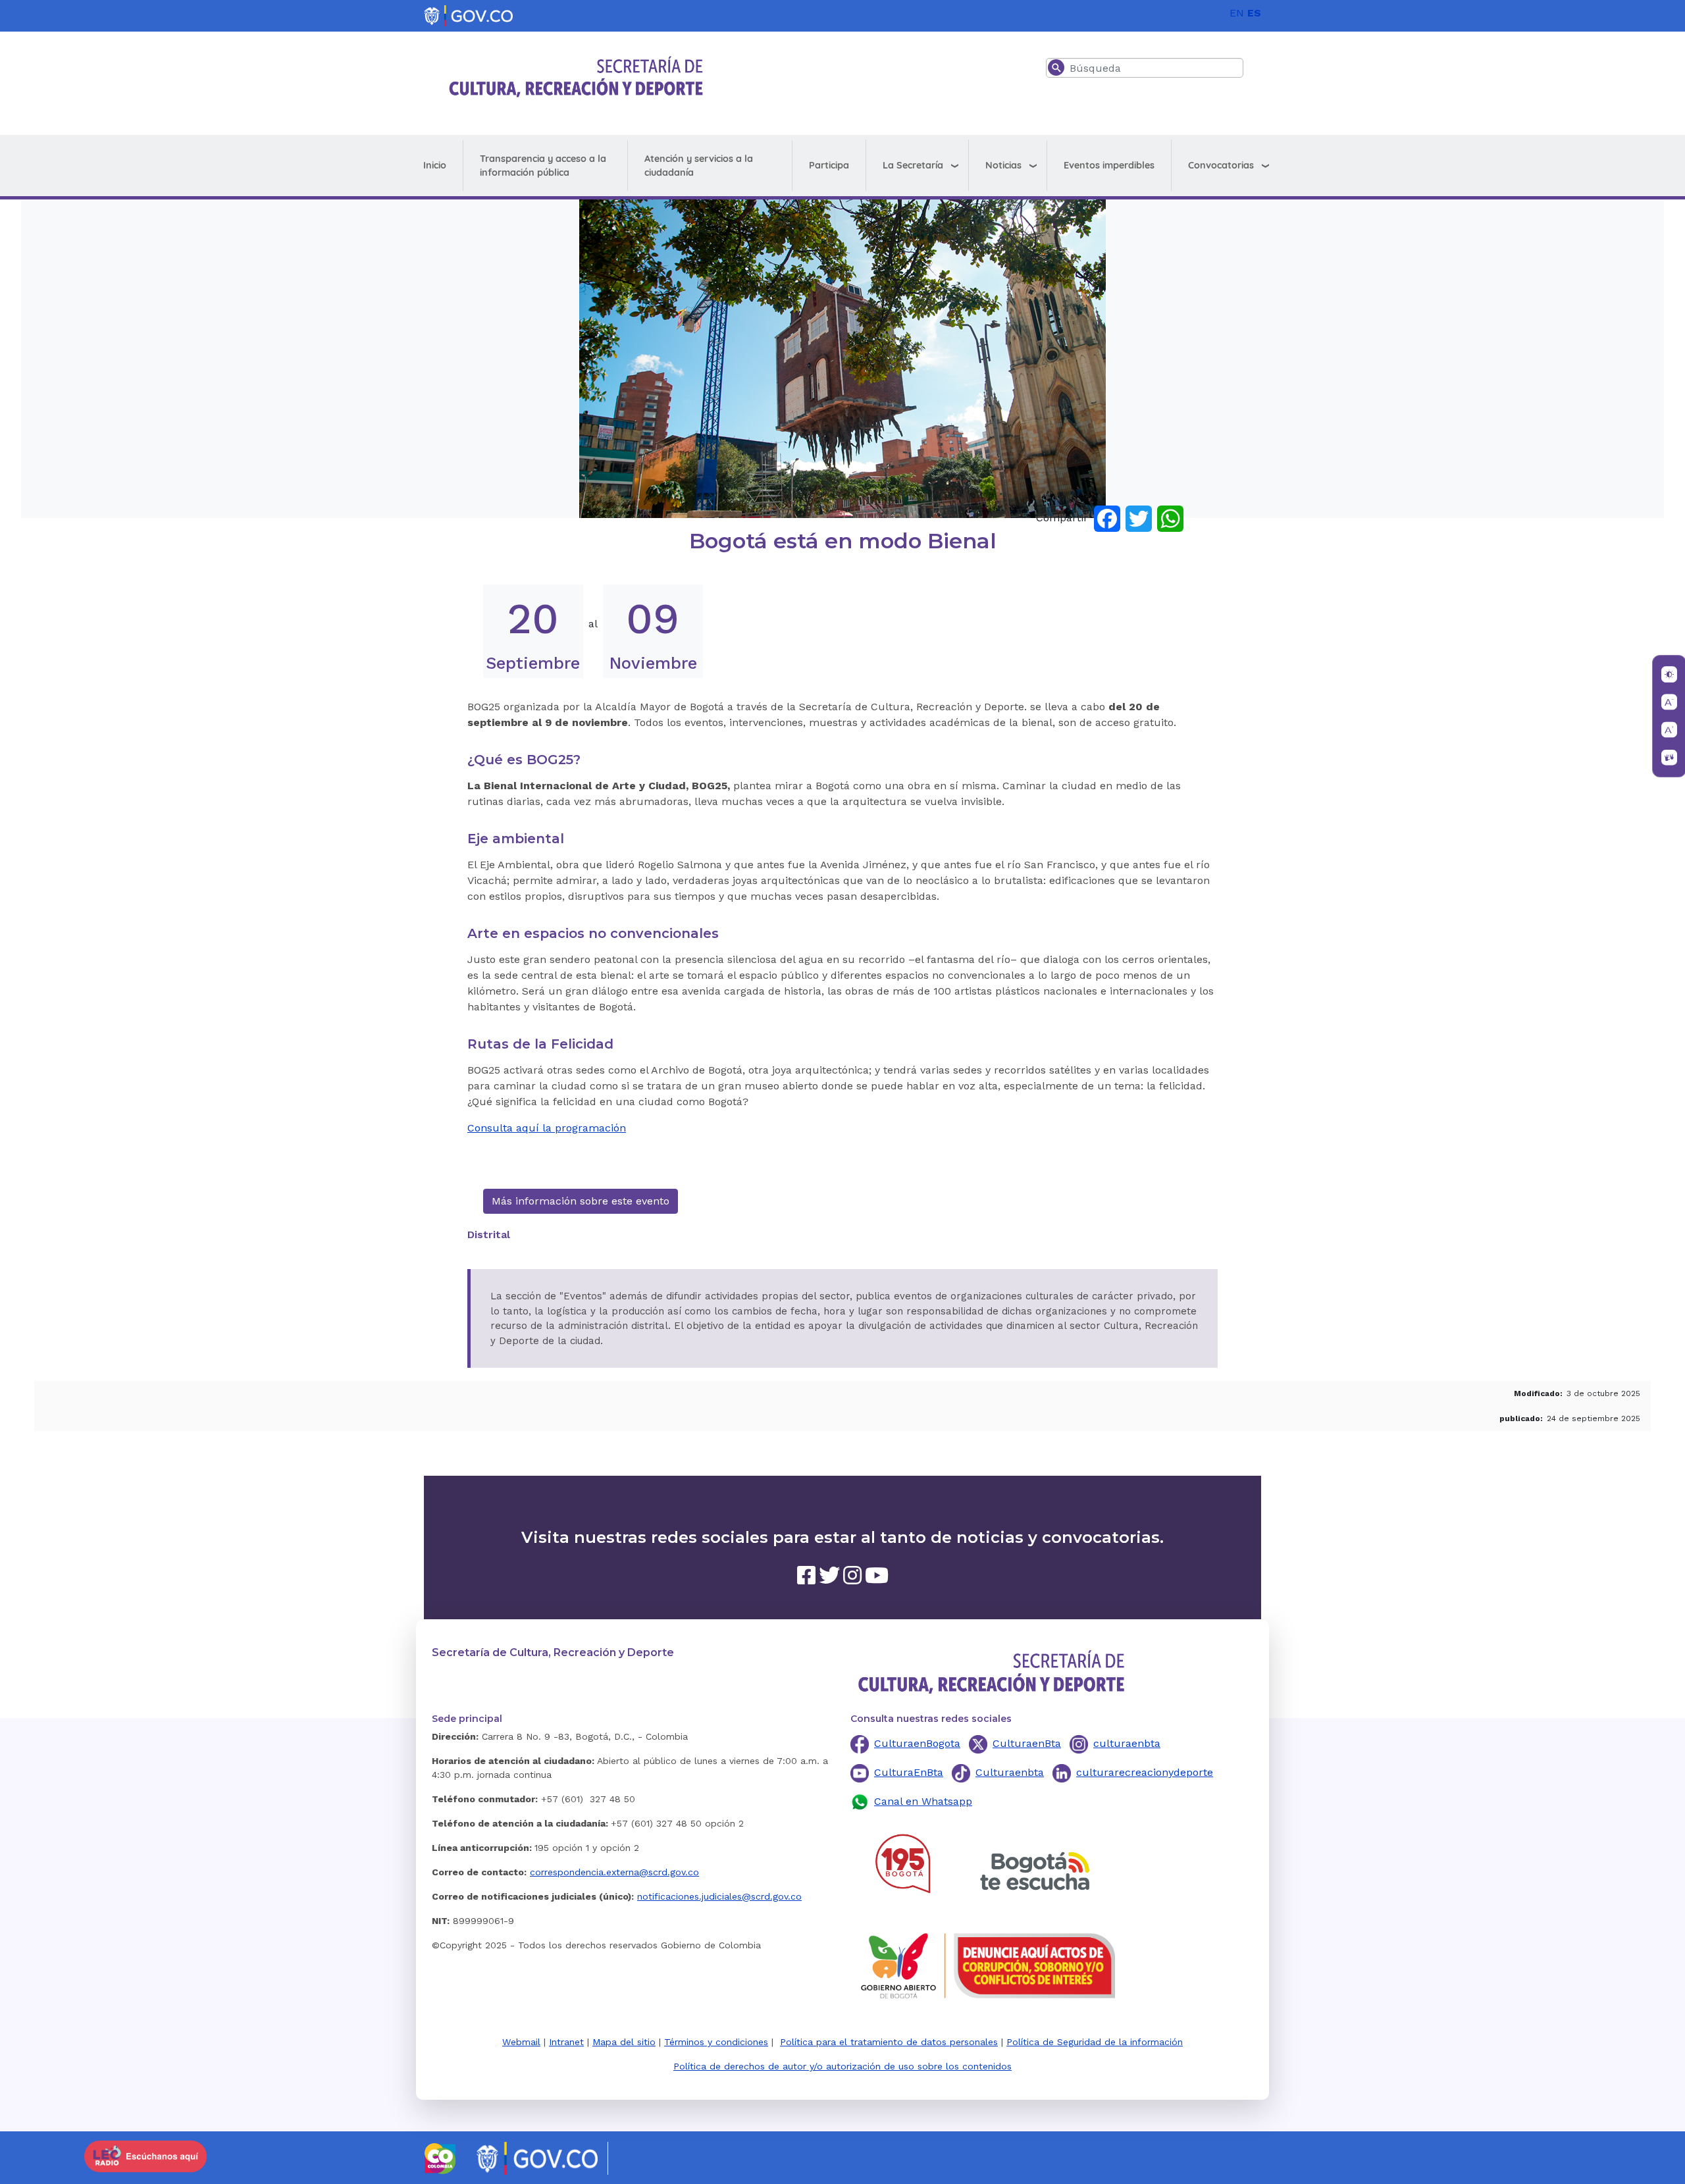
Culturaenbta (1010, 1772)
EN (1237, 13)
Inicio (435, 165)
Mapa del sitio (624, 2042)
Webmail (521, 2042)
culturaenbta (1127, 1743)
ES (1254, 13)
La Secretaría (913, 165)
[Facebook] (1107, 518)
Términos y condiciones (716, 2042)
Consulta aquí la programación (547, 1128)
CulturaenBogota (917, 1743)
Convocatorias (1221, 165)
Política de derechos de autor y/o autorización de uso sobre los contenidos (842, 2066)
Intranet (566, 2042)
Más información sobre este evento (581, 1201)
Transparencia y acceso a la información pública (543, 166)
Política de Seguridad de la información (1095, 2042)
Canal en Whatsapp (923, 1801)
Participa (829, 165)
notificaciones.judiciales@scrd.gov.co (719, 1896)
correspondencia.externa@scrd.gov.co (614, 1872)
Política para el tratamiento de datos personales (889, 2042)
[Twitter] (1139, 518)
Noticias (1003, 165)
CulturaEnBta (909, 1772)
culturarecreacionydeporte (1145, 1772)
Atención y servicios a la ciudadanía (699, 166)
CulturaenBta (1027, 1743)
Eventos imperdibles (1109, 165)
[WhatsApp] (1170, 518)
